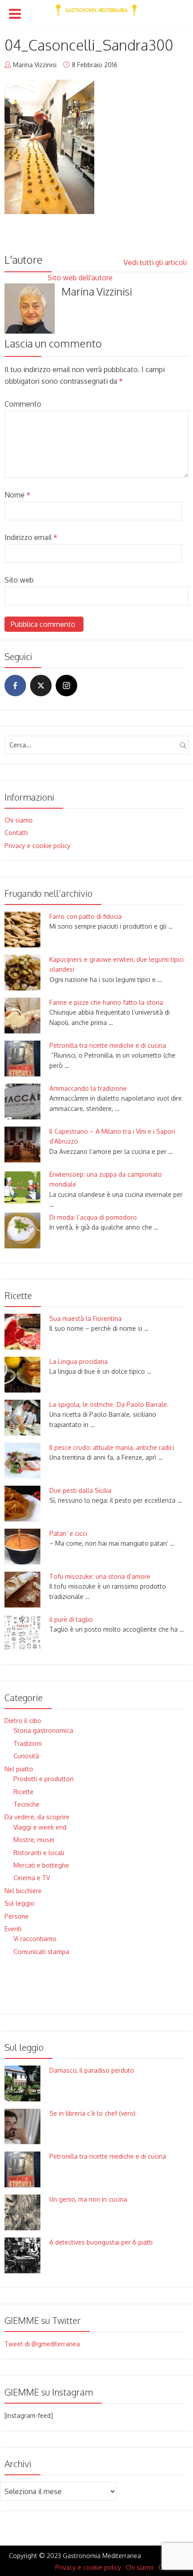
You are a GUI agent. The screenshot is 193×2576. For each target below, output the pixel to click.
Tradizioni (28, 1743)
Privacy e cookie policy (37, 846)
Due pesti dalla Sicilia (80, 1490)
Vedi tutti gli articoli (156, 262)
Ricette (24, 1792)
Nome (18, 495)
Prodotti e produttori (44, 1779)
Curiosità (26, 1756)
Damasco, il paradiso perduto (92, 2070)
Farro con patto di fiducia (86, 916)
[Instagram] (66, 686)
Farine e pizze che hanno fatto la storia (106, 1002)
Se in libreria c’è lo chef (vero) (92, 2113)
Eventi (13, 1929)
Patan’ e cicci (68, 1533)
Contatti (16, 833)
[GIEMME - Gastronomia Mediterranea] (96, 8)
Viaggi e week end (40, 1827)
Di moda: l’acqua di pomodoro (93, 1217)
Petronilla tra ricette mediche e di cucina (108, 1045)
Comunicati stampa (41, 1952)
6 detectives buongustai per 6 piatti (101, 2242)
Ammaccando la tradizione (88, 1088)
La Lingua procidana (79, 1361)
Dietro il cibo (23, 1721)
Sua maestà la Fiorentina (86, 1318)
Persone (17, 1916)
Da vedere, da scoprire (37, 1817)
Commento (23, 404)
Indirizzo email (31, 537)
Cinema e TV (32, 1878)
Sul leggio (20, 1903)
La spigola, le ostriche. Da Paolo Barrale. (109, 1404)
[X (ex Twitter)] (41, 686)
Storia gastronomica (43, 1730)
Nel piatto (19, 1769)
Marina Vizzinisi (35, 65)
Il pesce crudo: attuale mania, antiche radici (112, 1447)
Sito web (19, 580)
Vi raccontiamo (35, 1939)
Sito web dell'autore (81, 278)
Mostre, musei (34, 1840)
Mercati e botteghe (41, 1865)
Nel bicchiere (23, 1891)
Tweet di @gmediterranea (42, 2344)
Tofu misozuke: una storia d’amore (100, 1576)
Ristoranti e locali (39, 1853)
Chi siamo (19, 820)
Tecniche (26, 1804)
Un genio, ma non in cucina (88, 2199)
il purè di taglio (71, 1619)
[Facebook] (15, 686)
